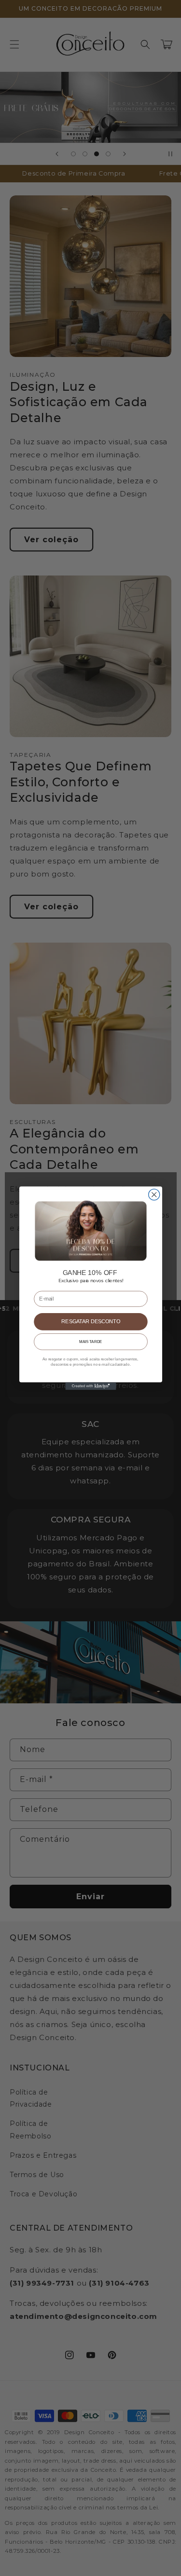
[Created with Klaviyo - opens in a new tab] (90, 1386)
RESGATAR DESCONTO (90, 1321)
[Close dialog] (154, 1194)
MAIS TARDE (90, 1341)
